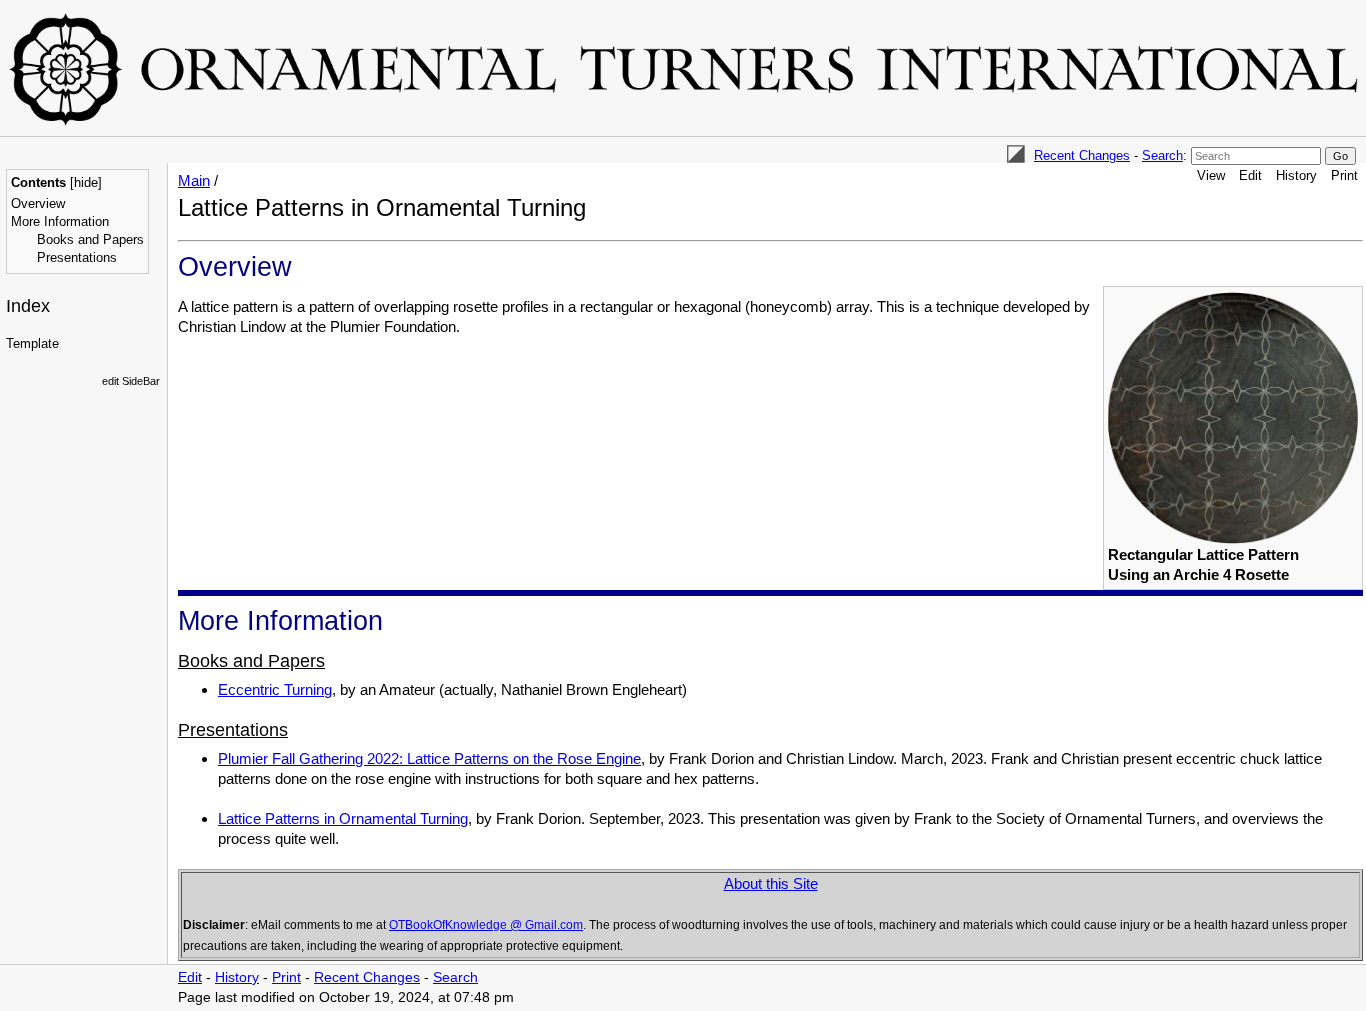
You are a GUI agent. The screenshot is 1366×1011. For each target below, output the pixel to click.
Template (32, 343)
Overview (38, 203)
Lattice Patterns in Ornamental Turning (343, 818)
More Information (60, 221)
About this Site (771, 883)
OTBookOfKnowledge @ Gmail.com (486, 925)
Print (1344, 175)
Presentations (77, 257)
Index (28, 306)
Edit (1250, 175)
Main (194, 180)
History (1296, 175)
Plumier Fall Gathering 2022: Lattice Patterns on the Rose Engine (429, 758)
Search (1162, 155)
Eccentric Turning (275, 689)
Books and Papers (90, 239)
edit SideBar (131, 381)
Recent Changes (1082, 155)
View (1211, 175)
